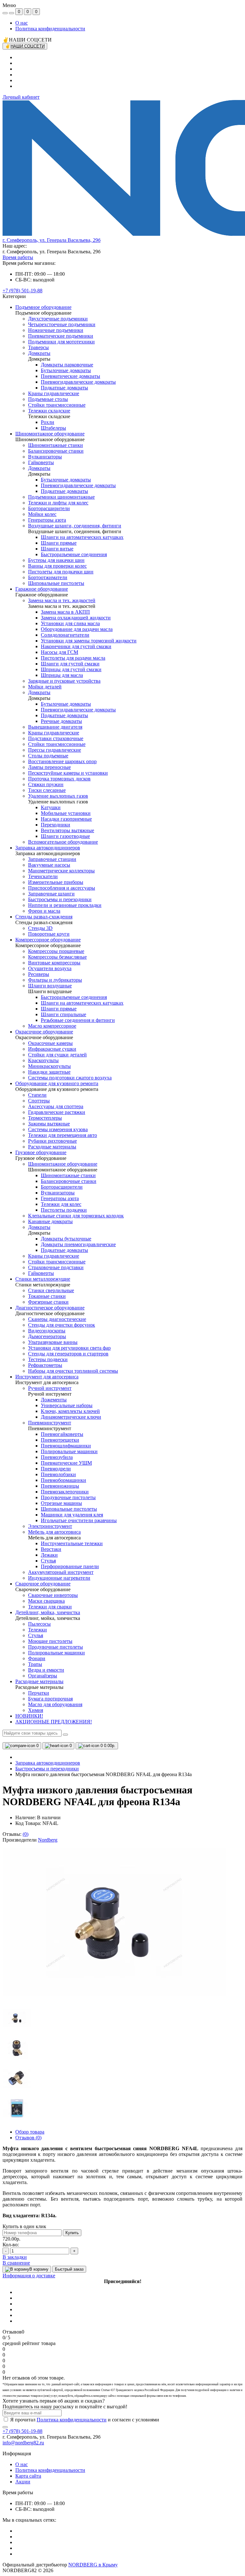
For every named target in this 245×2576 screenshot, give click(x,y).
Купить (72, 2233)
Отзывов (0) (28, 2138)
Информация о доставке (29, 2276)
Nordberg (48, 1840)
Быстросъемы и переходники (47, 1769)
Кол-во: (11, 2245)
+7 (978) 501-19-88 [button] (22, 2431)
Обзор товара (30, 2132)
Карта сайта (28, 2476)
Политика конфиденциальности (50, 29)
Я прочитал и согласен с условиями (85, 2420)
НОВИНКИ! (29, 1716)
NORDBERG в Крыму (93, 2565)
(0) (26, 1834)
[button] (52, 240)
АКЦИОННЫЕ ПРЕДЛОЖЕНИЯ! (54, 1722)
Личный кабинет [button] (21, 97)
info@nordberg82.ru (23, 2443)
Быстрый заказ (69, 2269)
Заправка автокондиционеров (48, 1763)
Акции (23, 2482)
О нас (22, 23)
